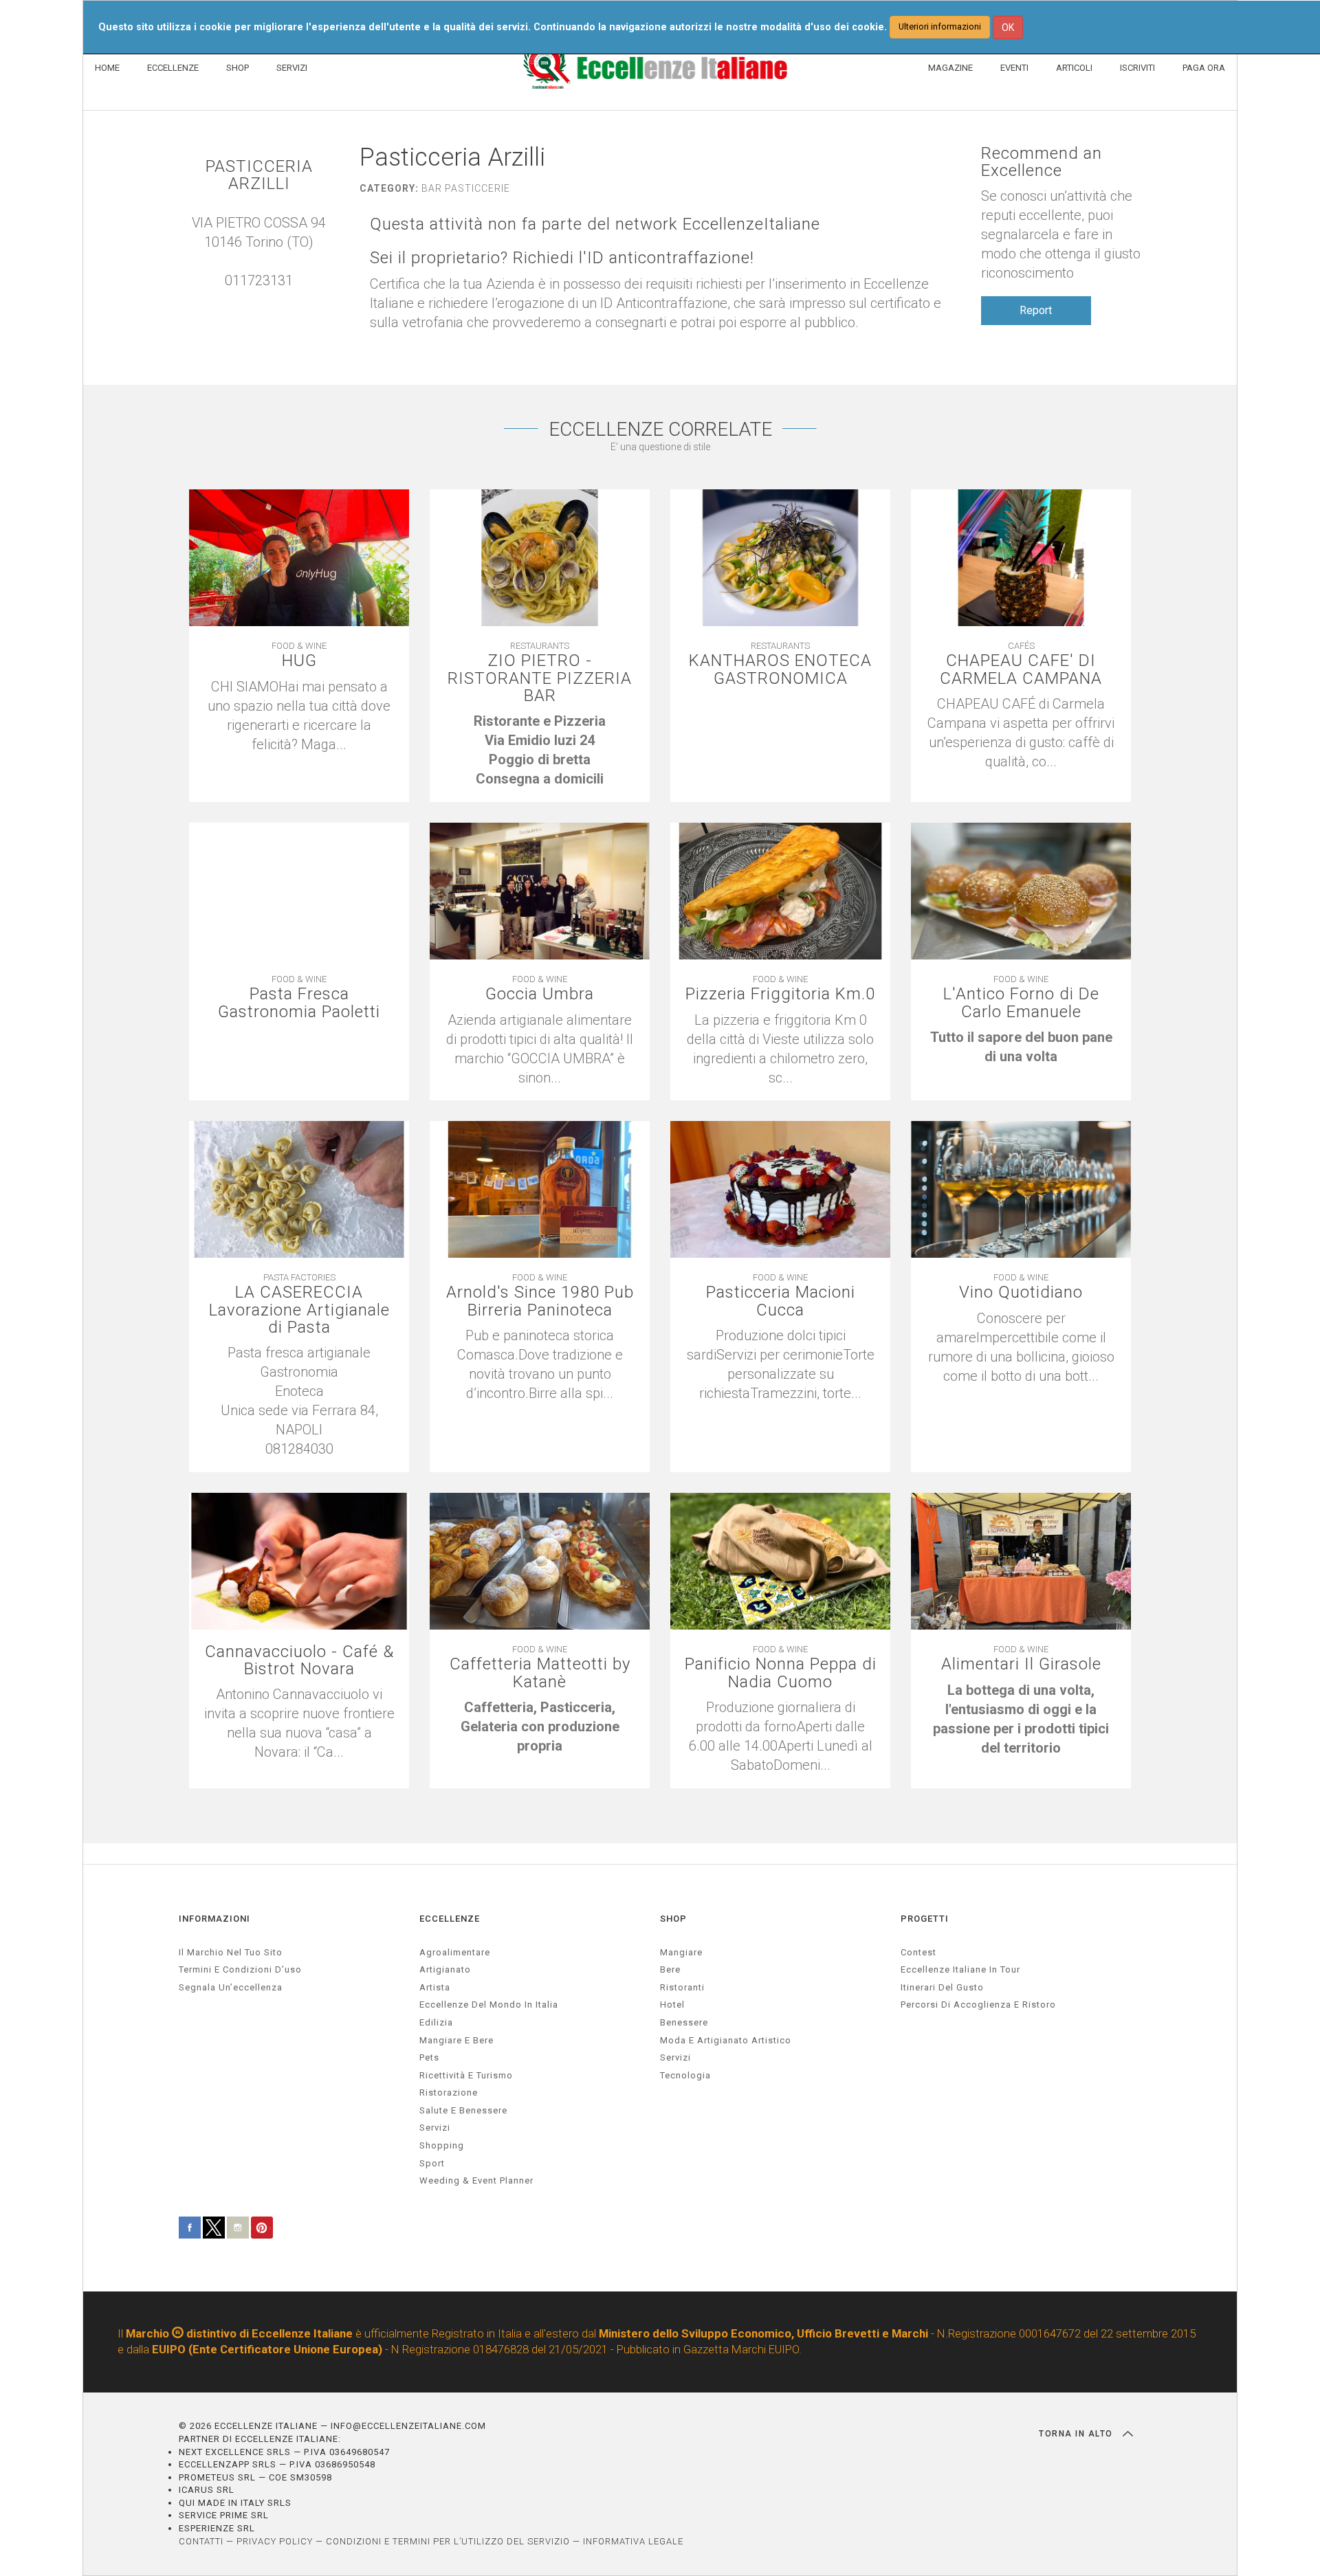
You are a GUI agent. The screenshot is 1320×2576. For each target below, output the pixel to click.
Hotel (672, 2005)
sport (432, 2163)
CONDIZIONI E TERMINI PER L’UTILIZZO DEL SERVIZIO (448, 2541)
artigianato (445, 1969)
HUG (299, 661)
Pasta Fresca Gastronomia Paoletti (299, 1003)
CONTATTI (201, 2541)
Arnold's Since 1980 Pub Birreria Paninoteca (540, 1301)
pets (429, 2057)
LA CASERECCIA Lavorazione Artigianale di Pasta (299, 1310)
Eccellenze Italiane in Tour (960, 1969)
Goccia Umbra (540, 994)
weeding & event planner (476, 2180)
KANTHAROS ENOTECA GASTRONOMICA (780, 669)
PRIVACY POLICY (275, 2541)
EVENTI (1014, 68)
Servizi (675, 2057)
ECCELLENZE (173, 68)
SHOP (238, 68)
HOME (107, 68)
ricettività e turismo (466, 2075)
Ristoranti (682, 1987)
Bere (670, 1969)
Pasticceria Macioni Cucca (781, 1301)
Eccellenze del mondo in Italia (489, 2005)
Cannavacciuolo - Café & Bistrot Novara (299, 1661)
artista (435, 1987)
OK (1008, 27)
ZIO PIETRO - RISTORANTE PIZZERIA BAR (540, 678)
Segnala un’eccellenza (231, 1987)
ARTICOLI (1074, 68)
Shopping (442, 2145)
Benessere (684, 2022)
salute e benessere (463, 2110)
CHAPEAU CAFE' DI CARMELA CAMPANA (1021, 669)
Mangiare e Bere (456, 2040)
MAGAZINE (950, 68)
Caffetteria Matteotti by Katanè (540, 1673)
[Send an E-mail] (252, 300)
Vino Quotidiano (1021, 1292)
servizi (435, 2128)
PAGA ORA (1204, 68)
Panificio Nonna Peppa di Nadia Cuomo (781, 1673)
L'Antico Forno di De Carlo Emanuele (1021, 1003)
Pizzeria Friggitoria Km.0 (780, 994)
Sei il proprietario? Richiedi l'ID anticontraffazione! (562, 258)
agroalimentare (455, 1952)
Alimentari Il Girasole (1021, 1664)
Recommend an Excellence (1042, 162)
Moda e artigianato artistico (726, 2040)
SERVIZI (292, 68)
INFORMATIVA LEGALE (633, 2541)
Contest (918, 1952)
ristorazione (449, 2092)
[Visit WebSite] (266, 300)
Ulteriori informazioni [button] (940, 26)
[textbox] (540, 750)
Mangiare (681, 1952)
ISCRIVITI (1137, 68)
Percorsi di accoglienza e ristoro (978, 2005)
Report (1036, 310)
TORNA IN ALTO (1077, 2434)
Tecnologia (685, 2075)
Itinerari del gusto (942, 1987)
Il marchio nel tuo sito (231, 1952)
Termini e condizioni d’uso (240, 1969)
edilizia (436, 2022)
